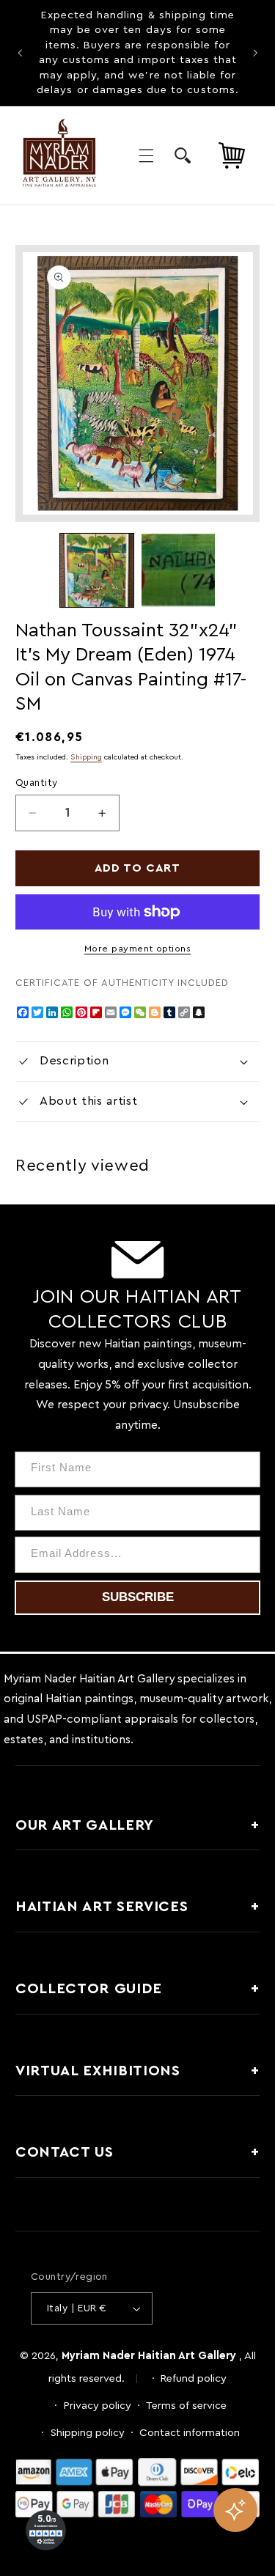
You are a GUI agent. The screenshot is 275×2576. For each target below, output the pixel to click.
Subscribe (138, 1597)
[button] (146, 155)
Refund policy (194, 2378)
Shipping (86, 757)
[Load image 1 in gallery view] (97, 570)
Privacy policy (98, 2406)
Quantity (36, 783)
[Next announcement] (255, 53)
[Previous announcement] (20, 53)
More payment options (138, 949)
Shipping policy (88, 2433)
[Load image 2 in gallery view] (178, 570)
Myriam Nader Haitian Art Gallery (149, 2356)
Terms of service (186, 2406)
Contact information (190, 2433)
